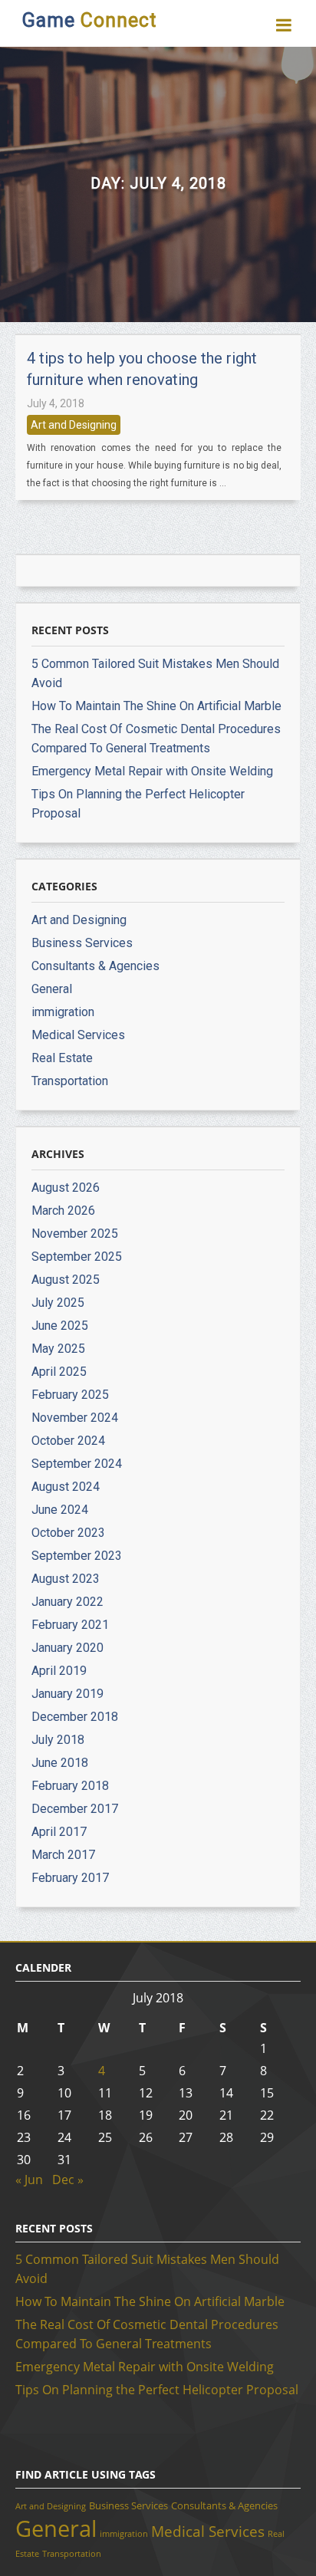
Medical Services (78, 1035)
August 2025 (66, 1280)
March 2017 (63, 1855)
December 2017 (75, 1809)
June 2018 (60, 1763)
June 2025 (60, 1326)
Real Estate (62, 1058)
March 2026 (63, 1211)
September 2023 (77, 1556)
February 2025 (70, 1395)
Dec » (68, 2180)
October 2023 (68, 1533)
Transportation (70, 1081)
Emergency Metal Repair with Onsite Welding (152, 771)
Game (89, 20)
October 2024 (68, 1441)
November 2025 (75, 1234)
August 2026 (66, 1188)
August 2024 (66, 1487)
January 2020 (67, 1648)
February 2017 (70, 1878)
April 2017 (59, 1832)
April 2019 (59, 1671)
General (52, 989)
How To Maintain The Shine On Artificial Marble (156, 706)
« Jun (29, 2180)
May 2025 (58, 1349)
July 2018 (58, 1740)
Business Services (82, 943)
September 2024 (77, 1464)
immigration (63, 1012)
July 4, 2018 (56, 403)
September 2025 (77, 1257)
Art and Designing (74, 425)
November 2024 (75, 1418)
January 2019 (67, 1694)
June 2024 (60, 1510)
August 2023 (66, 1579)
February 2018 (70, 1786)
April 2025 (59, 1372)
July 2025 (58, 1303)
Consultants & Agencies (95, 966)
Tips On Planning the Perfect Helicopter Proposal (157, 2390)
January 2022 (67, 1602)
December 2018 (75, 1717)
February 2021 (70, 1625)
